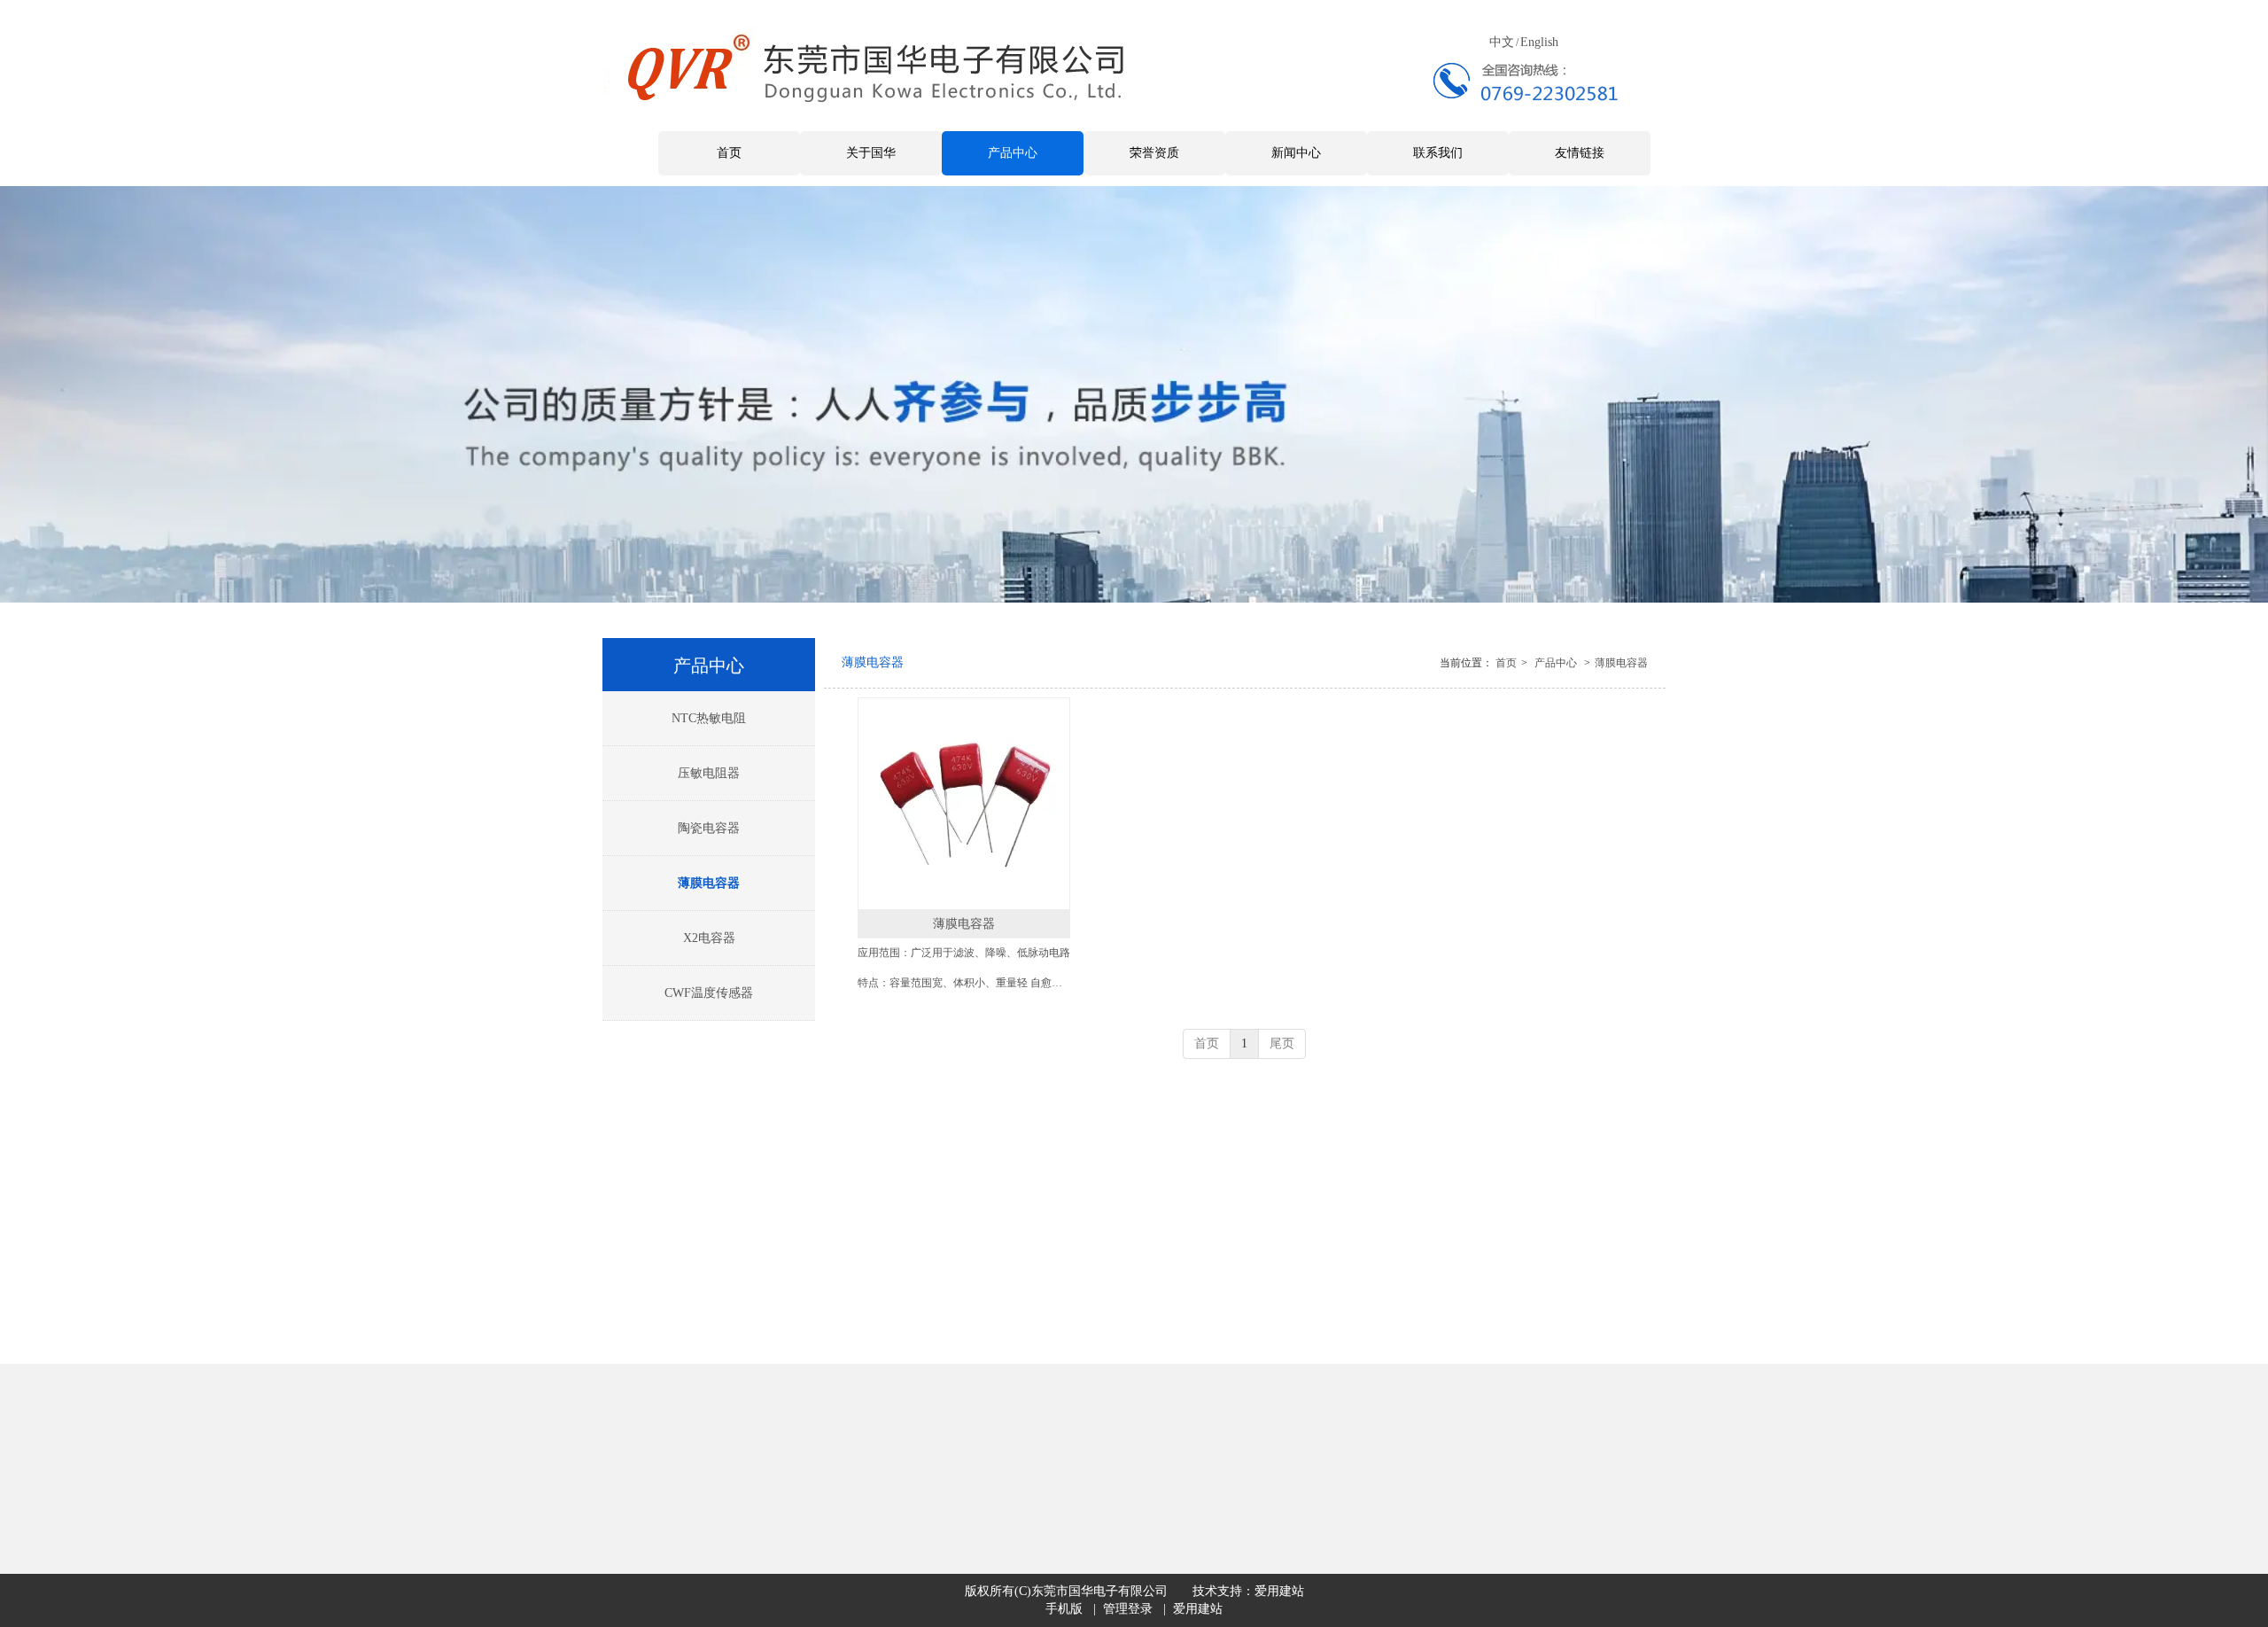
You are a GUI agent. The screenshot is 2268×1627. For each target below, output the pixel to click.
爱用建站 (1279, 1591)
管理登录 (1128, 1609)
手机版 (1064, 1609)
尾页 (1282, 1043)
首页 (1506, 663)
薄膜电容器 (1621, 663)
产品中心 (1556, 663)
